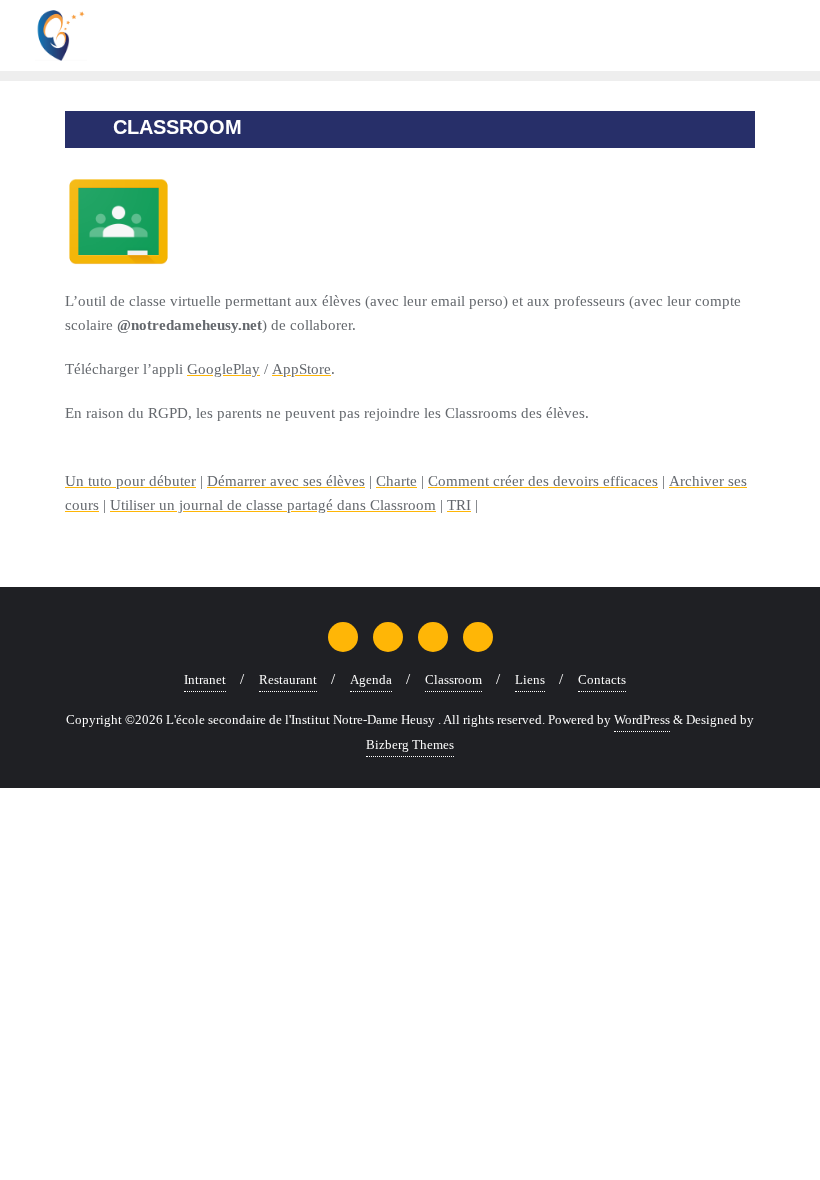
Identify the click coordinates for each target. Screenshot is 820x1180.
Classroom (453, 679)
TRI (459, 505)
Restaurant (288, 679)
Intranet (205, 679)
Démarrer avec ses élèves (286, 481)
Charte (396, 481)
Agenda (371, 679)
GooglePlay (223, 369)
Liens (530, 679)
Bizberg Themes (410, 744)
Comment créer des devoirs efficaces (543, 481)
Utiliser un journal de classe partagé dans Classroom (273, 505)
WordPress (642, 719)
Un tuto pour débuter (130, 481)
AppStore (301, 369)
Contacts (602, 679)
